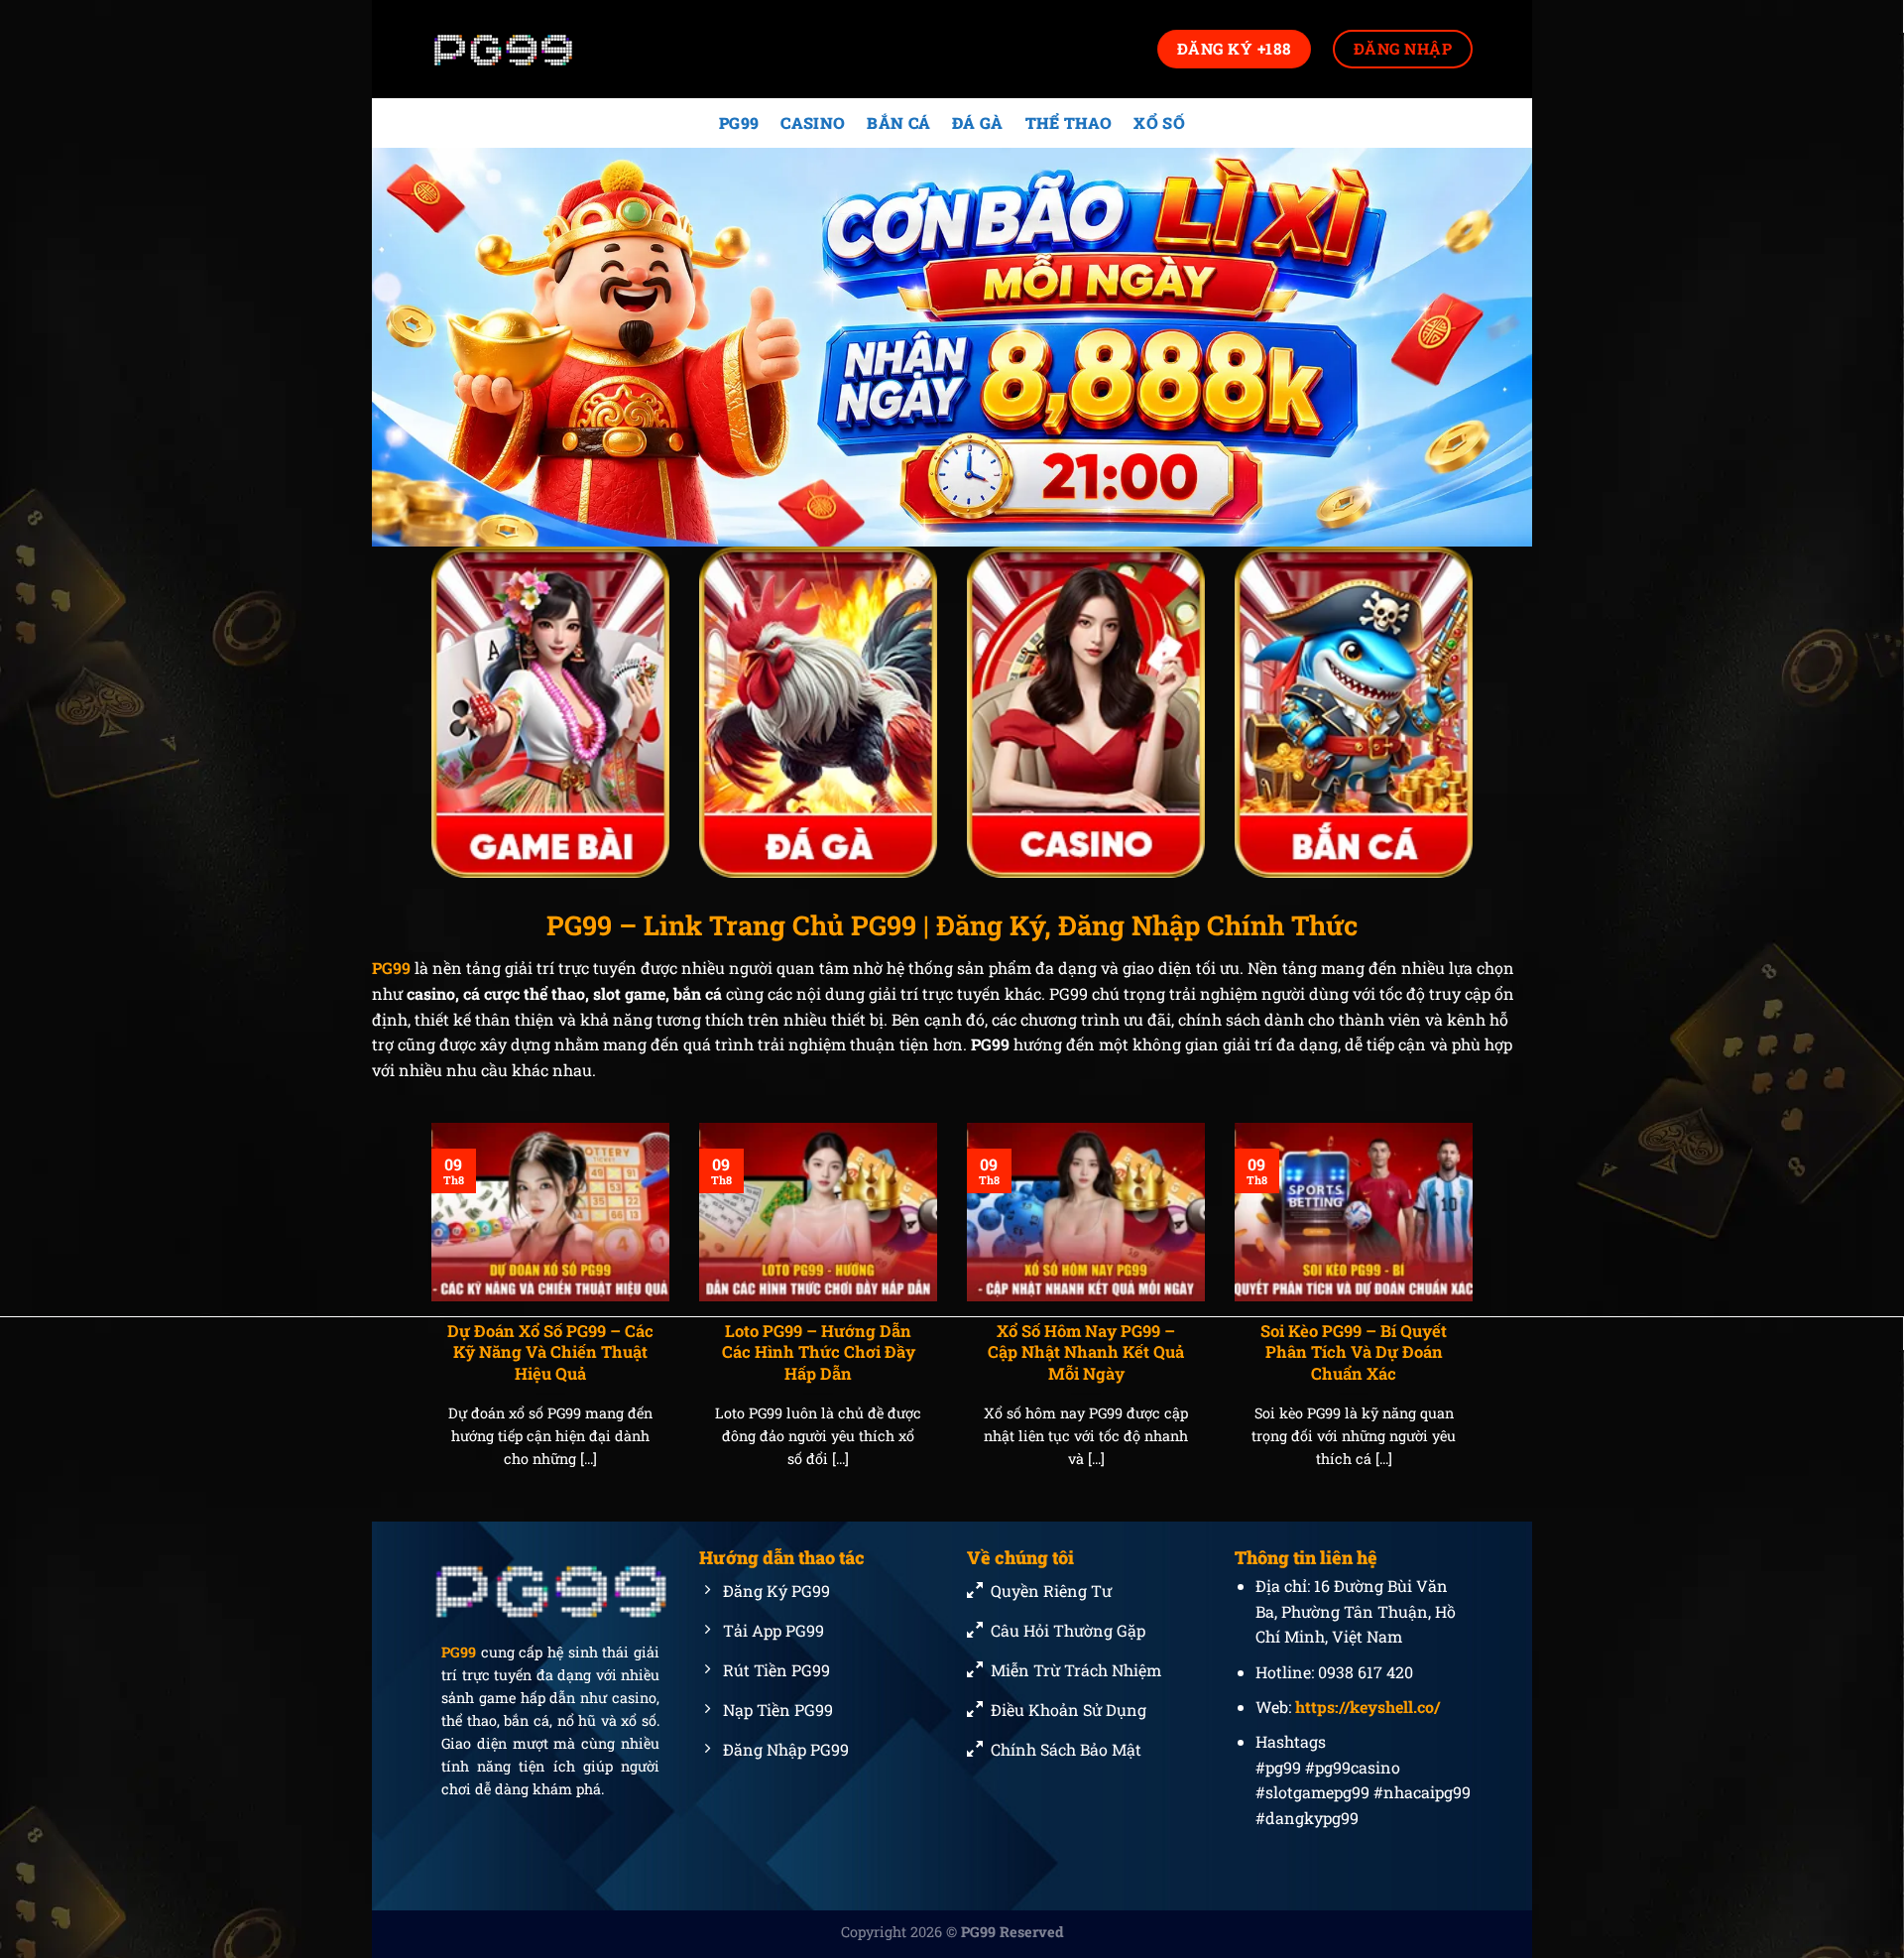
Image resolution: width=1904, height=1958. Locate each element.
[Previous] (427, 1320)
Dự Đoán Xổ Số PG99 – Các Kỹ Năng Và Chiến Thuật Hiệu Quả (550, 1352)
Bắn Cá (898, 122)
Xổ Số (1159, 122)
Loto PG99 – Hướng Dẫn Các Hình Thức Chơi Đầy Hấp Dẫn (819, 1352)
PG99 (739, 122)
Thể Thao (1069, 122)
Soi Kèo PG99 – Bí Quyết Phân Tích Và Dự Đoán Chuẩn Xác (1354, 1352)
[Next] (1477, 1320)
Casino (813, 122)
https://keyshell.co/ (1368, 1707)
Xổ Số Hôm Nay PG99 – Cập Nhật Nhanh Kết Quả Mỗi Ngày (1086, 1352)
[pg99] (531, 49)
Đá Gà (978, 122)
